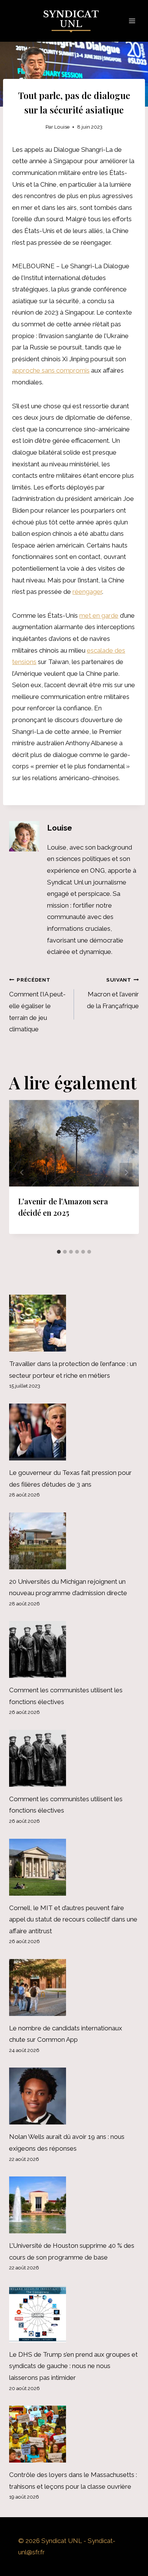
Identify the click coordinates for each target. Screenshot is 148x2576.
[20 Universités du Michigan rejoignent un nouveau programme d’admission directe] (74, 1541)
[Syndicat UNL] (74, 21)
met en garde (99, 615)
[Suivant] (126, 1173)
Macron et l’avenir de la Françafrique (113, 993)
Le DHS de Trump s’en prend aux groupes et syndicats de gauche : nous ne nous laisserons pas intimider (73, 2366)
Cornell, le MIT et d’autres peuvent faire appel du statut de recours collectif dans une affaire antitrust (73, 1919)
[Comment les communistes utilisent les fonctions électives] (74, 1649)
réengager (87, 592)
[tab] (59, 1252)
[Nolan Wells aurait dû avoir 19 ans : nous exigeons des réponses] (74, 2096)
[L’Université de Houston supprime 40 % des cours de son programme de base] (74, 2205)
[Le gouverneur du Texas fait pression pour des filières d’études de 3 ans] (74, 1432)
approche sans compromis (51, 370)
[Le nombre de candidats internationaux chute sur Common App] (74, 1987)
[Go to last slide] (22, 1173)
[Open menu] (132, 21)
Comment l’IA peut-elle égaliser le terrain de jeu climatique (37, 1005)
